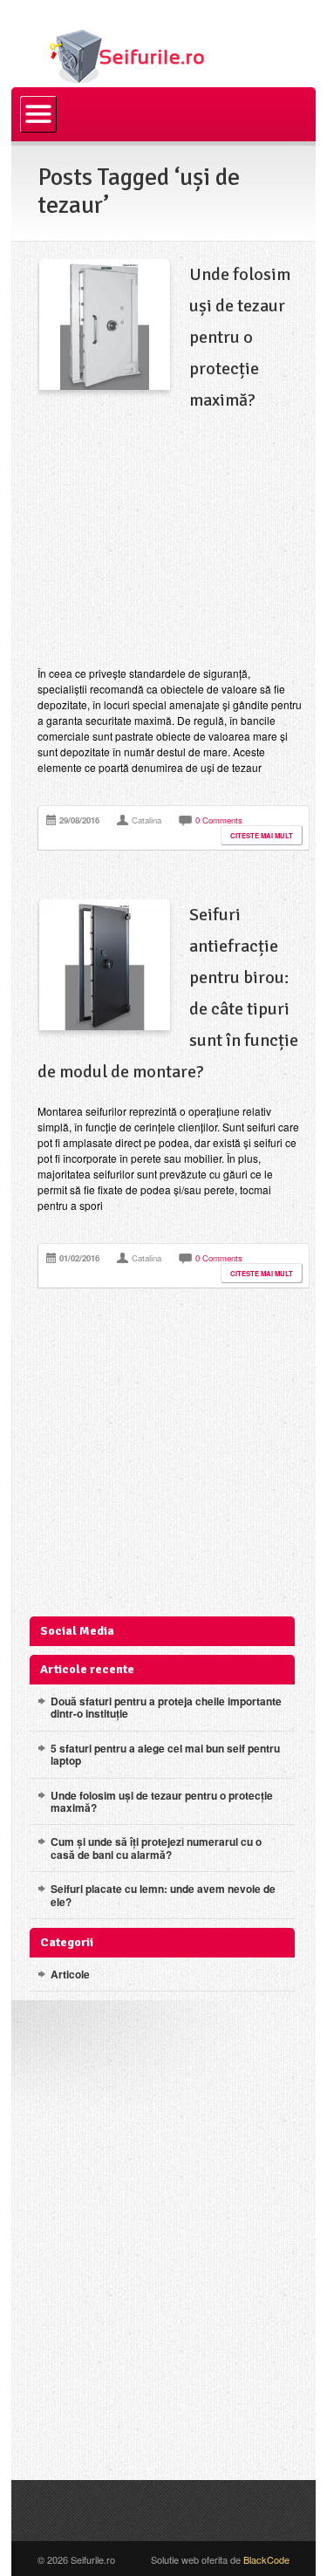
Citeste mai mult (262, 835)
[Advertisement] (170, 541)
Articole (70, 1974)
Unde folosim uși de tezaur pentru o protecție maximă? (240, 337)
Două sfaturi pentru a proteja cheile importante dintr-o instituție (166, 1707)
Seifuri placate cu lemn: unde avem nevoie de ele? (163, 1895)
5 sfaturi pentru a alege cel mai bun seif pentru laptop (165, 1754)
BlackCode (266, 2559)
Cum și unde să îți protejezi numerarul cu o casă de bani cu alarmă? (156, 1848)
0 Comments (219, 820)
